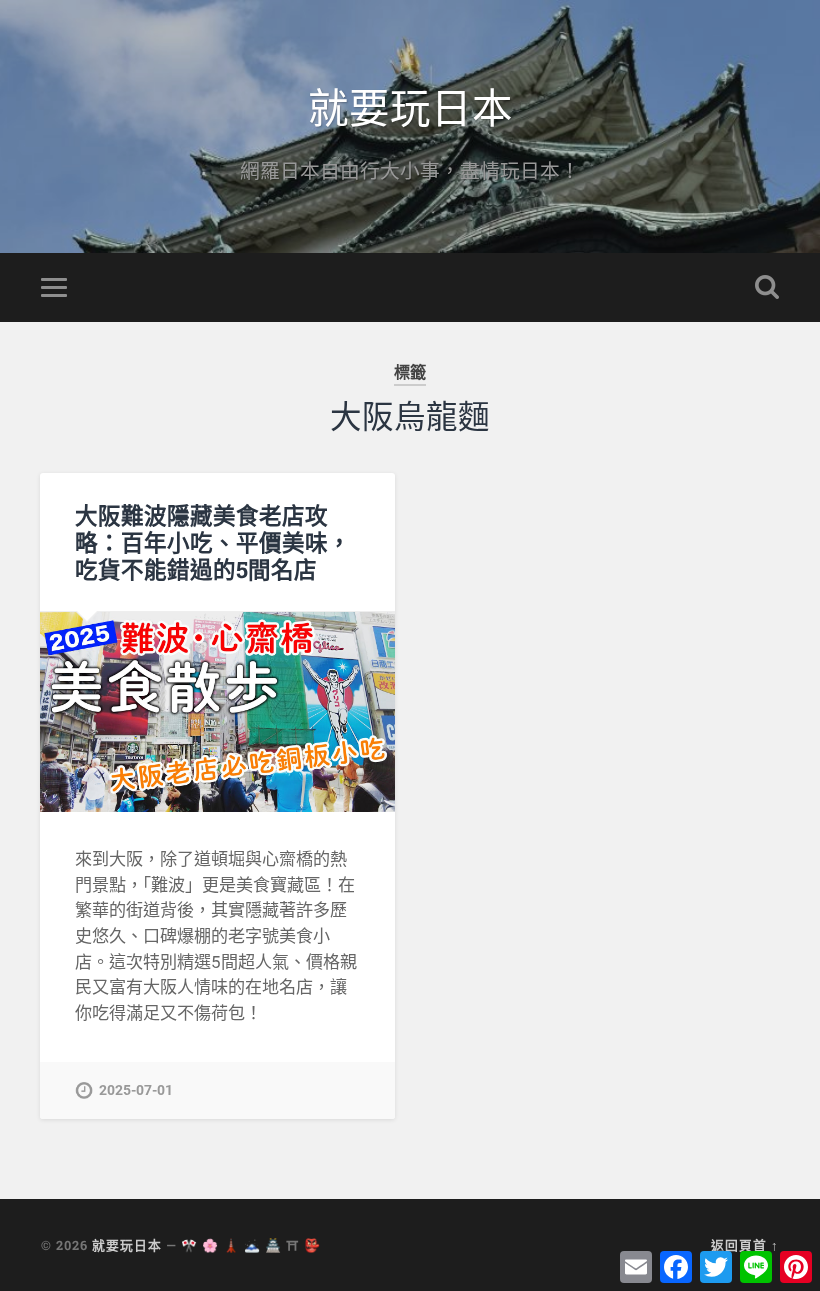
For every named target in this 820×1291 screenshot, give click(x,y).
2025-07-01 (136, 1090)
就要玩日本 (410, 105)
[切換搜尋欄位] (767, 287)
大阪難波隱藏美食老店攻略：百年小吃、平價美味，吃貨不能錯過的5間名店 (213, 542)
